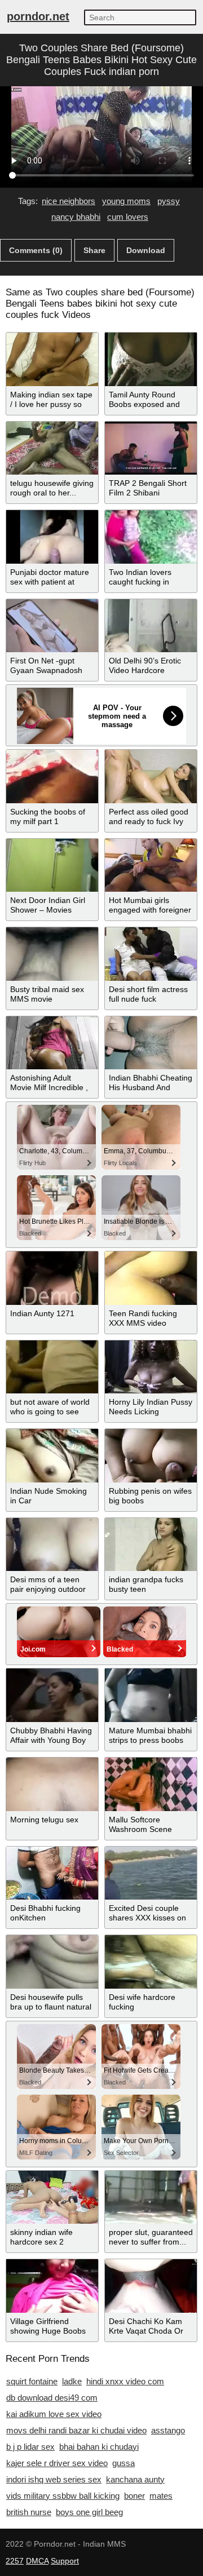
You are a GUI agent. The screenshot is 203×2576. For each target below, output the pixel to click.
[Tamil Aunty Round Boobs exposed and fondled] (151, 359)
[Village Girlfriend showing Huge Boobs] (52, 2286)
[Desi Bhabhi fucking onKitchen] (52, 1873)
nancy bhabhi (76, 217)
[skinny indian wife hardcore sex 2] (52, 2197)
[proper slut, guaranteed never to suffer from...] (151, 2197)
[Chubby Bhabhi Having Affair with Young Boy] (52, 1695)
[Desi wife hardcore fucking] (151, 1962)
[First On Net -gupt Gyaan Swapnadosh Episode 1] (52, 626)
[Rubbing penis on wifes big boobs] (151, 1456)
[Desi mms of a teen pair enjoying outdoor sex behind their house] (52, 1545)
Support (65, 2561)
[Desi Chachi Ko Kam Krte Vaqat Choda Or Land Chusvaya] (151, 2286)
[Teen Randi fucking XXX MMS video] (151, 1278)
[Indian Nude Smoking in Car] (52, 1456)
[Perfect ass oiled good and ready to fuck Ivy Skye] (151, 776)
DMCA (37, 2561)
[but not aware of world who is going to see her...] (52, 1367)
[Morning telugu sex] (52, 1784)
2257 (15, 2561)
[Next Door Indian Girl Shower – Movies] (52, 866)
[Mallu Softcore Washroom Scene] (151, 1784)
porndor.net (38, 16)
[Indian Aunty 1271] (52, 1278)
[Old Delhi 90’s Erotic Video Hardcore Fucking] (151, 626)
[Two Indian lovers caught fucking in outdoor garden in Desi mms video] (151, 537)
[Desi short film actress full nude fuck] (151, 954)
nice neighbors (69, 201)
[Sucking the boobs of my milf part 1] (52, 776)
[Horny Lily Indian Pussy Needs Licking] (151, 1367)
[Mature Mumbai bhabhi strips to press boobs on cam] (151, 1695)
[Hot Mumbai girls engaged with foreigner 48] (151, 866)
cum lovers (128, 217)
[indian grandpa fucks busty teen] (151, 1545)
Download (146, 250)
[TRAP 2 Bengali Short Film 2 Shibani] (151, 448)
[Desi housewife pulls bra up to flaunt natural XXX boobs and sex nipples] (52, 1962)
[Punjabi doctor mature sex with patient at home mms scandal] (52, 537)
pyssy (169, 201)
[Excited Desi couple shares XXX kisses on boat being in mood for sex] (151, 1873)
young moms (126, 201)
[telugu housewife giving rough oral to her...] (52, 448)
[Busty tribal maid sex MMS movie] (52, 954)
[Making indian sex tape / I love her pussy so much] (52, 359)
